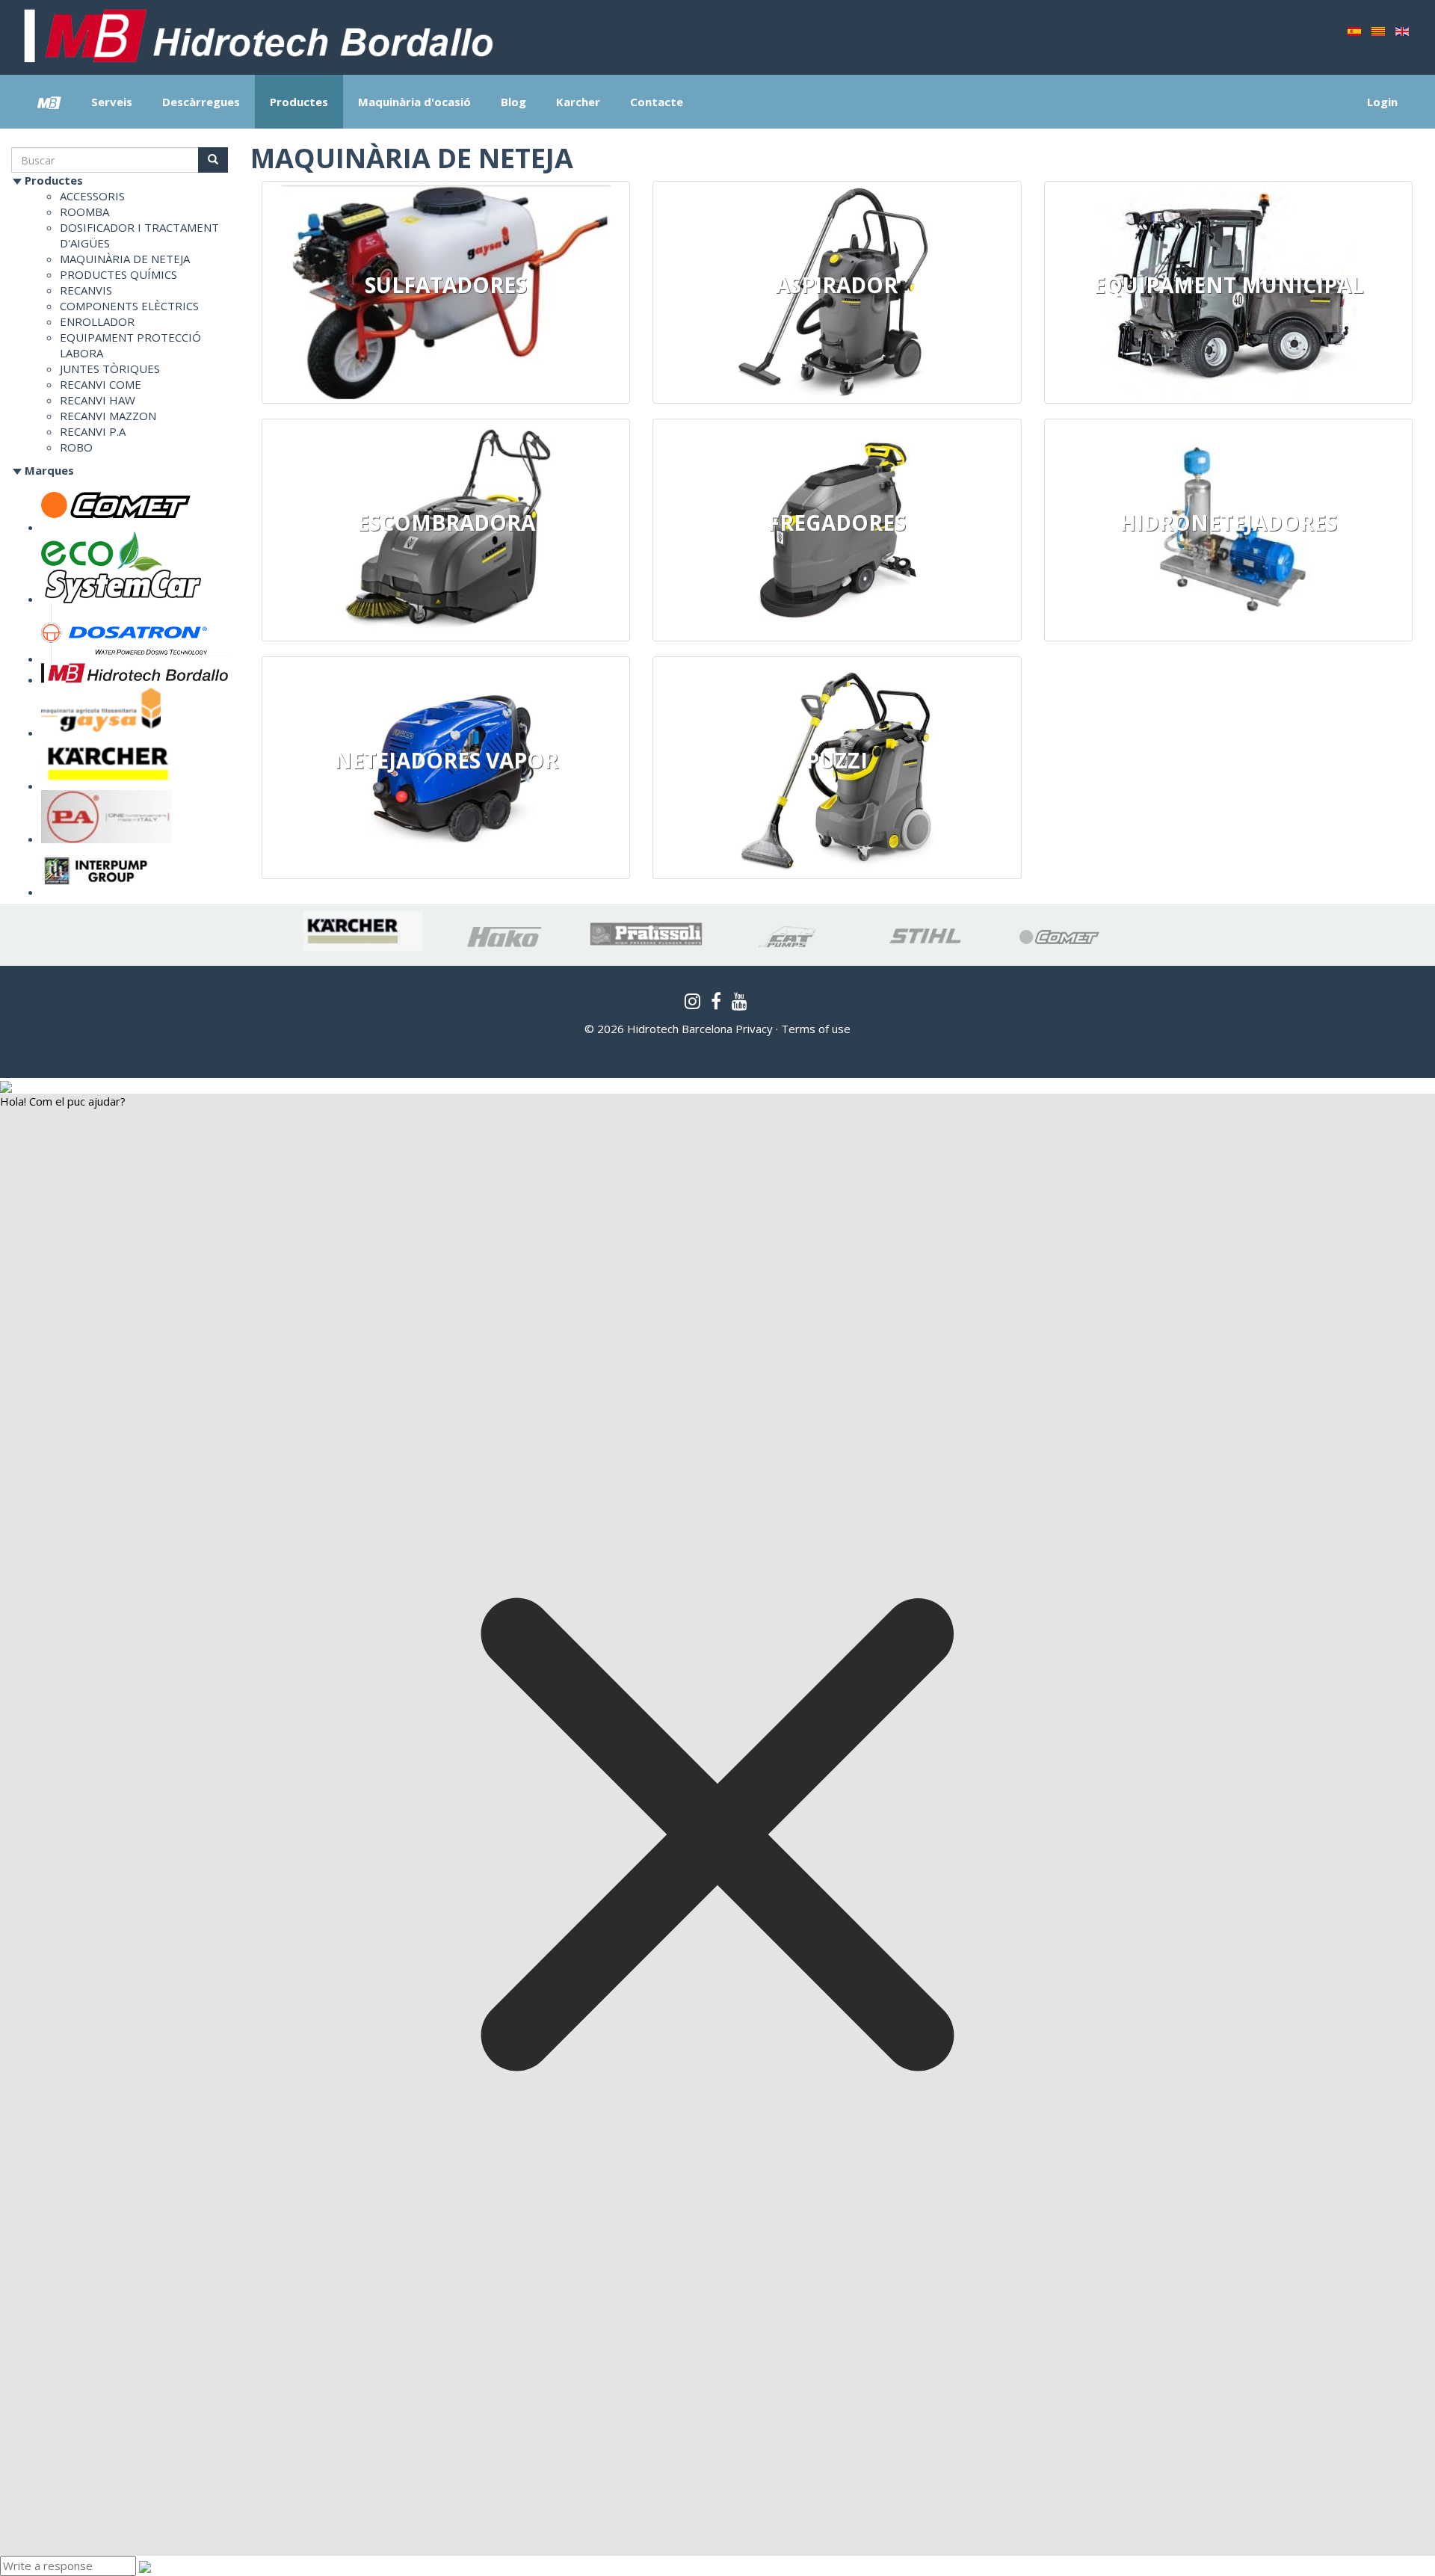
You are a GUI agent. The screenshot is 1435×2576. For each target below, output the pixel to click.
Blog (513, 102)
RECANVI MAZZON (108, 416)
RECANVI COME (101, 384)
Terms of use (816, 1029)
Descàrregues (201, 102)
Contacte (657, 102)
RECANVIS (86, 290)
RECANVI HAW (98, 400)
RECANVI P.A (93, 431)
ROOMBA (84, 212)
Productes (299, 102)
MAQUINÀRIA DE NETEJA (125, 259)
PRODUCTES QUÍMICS (118, 274)
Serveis (112, 102)
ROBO (76, 447)
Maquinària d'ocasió (414, 102)
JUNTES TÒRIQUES (110, 369)
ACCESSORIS (92, 196)
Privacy (754, 1029)
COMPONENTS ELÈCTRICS (129, 306)
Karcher (578, 102)
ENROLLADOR (97, 321)
